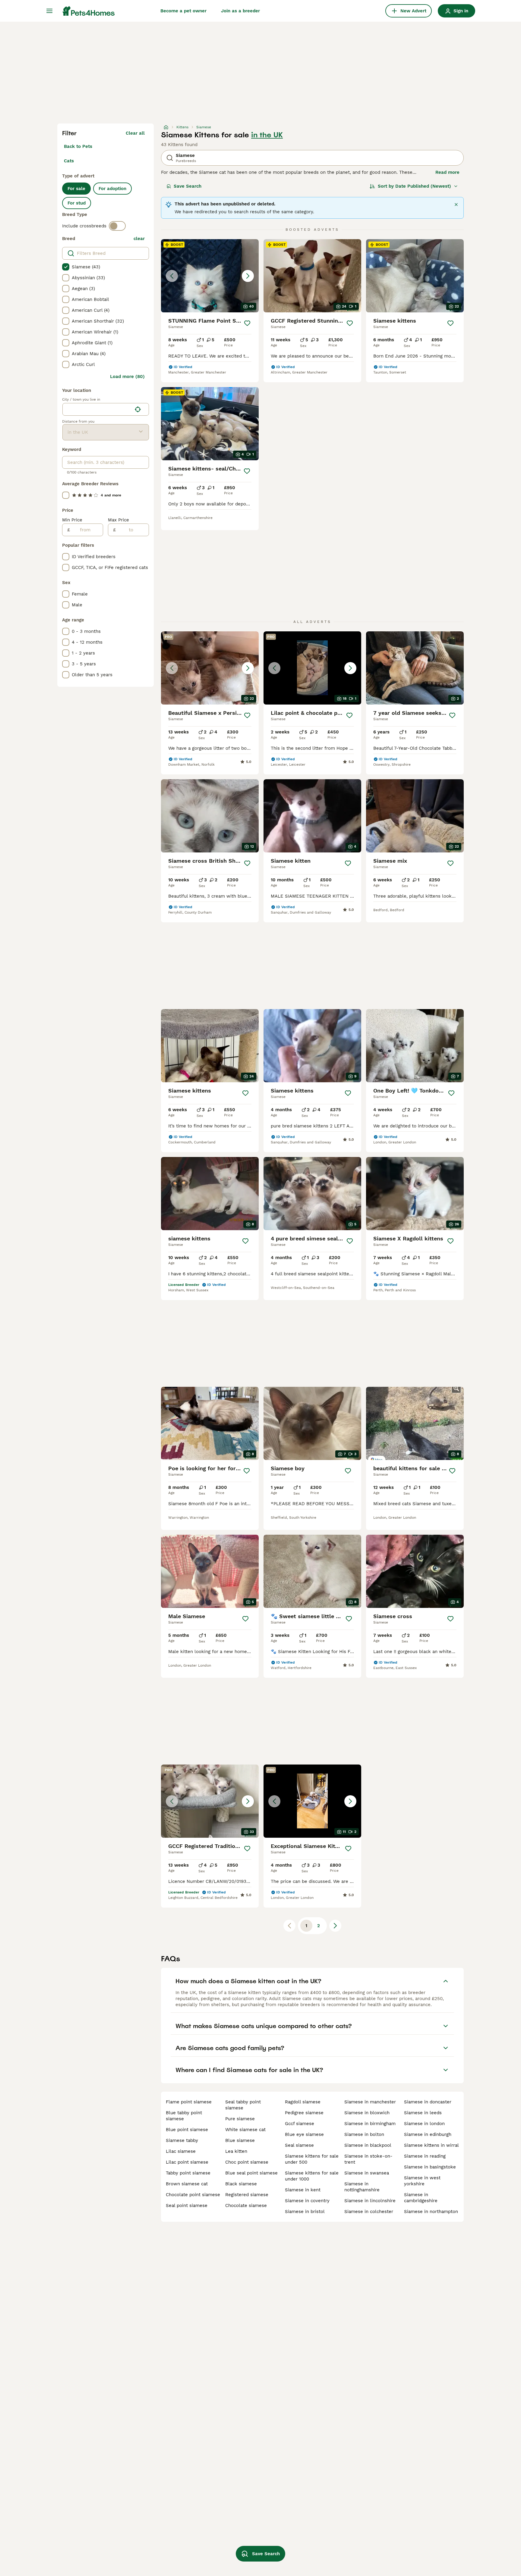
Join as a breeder (240, 11)
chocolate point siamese (193, 2195)
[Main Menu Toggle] (49, 11)
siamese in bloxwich (367, 2113)
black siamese (241, 2184)
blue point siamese (187, 2130)
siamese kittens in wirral (431, 2145)
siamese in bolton (364, 2134)
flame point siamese (189, 2102)
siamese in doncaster (428, 2102)
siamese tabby (182, 2140)
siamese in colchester (369, 2212)
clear (139, 239)
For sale (76, 189)
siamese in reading (425, 2156)
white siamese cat (245, 2130)
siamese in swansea (367, 2173)
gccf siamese (300, 2124)
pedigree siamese (304, 2113)
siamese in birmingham (370, 2124)
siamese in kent (303, 2190)
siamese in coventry (307, 2201)
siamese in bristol (305, 2212)
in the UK (267, 135)
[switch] (117, 226)
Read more (447, 172)
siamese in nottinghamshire (362, 2187)
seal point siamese (187, 2206)
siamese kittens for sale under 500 (312, 2159)
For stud (77, 203)
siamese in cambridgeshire (421, 2198)
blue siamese (240, 2140)
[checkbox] (66, 267)
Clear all (135, 133)
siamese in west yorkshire (422, 2181)
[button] (210, 276)
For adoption (112, 189)
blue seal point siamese (251, 2173)
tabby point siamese (188, 2173)
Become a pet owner (183, 11)
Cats (69, 161)
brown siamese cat (187, 2184)
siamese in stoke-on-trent (368, 2159)
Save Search (188, 186)
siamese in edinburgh (428, 2134)
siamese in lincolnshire (370, 2201)
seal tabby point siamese (243, 2105)
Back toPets (78, 146)
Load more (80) (127, 377)
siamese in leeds (423, 2113)
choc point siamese (247, 2162)
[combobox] (97, 409)
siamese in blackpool (368, 2145)
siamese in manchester (370, 2102)
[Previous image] (172, 276)
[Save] (247, 323)
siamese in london (424, 2124)
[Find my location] (138, 409)
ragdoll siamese (303, 2102)
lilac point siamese (187, 2162)
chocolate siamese (246, 2206)
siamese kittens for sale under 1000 (312, 2176)
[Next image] (248, 276)
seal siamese (299, 2145)
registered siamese (247, 2195)
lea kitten (236, 2151)
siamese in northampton (431, 2212)
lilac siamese (181, 2151)
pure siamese (240, 2119)
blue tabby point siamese (184, 2116)
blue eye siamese (304, 2134)
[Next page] (335, 1926)
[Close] (456, 205)
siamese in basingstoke (430, 2167)
